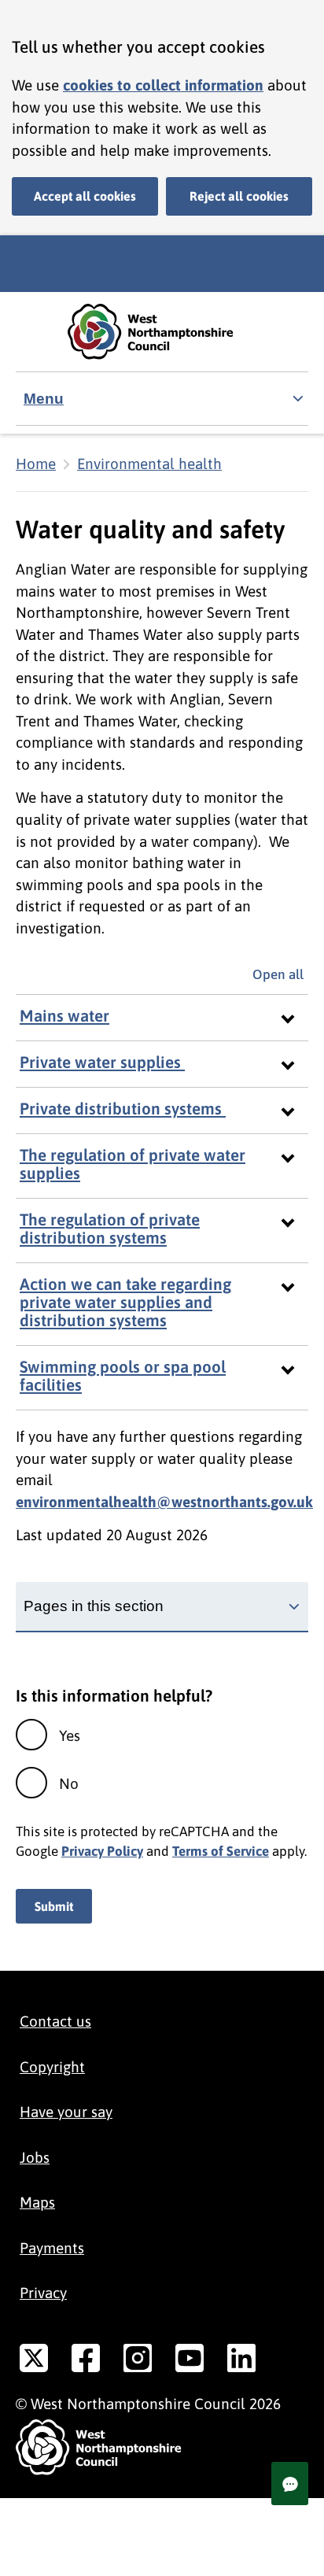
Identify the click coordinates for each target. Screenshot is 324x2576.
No (69, 1783)
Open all (280, 974)
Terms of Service (221, 1851)
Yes (70, 1735)
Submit (54, 1906)
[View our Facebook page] (86, 2361)
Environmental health (149, 464)
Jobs (35, 2157)
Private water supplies (102, 1062)
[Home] (162, 332)
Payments (52, 2248)
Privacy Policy (102, 1851)
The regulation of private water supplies (133, 1164)
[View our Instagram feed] (138, 2361)
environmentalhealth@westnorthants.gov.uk (164, 1502)
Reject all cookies (239, 196)
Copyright (52, 2067)
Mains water (64, 1016)
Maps (37, 2202)
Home (36, 464)
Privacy (43, 2293)
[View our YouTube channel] (190, 2361)
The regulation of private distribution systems (110, 1229)
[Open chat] (290, 2484)
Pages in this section (94, 1606)
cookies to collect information (163, 85)
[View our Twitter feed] (34, 2361)
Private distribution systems (123, 1109)
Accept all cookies (85, 196)
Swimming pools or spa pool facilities (123, 1376)
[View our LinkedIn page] (241, 2361)
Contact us (55, 2021)
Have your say (66, 2112)
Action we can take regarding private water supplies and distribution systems (125, 1302)
